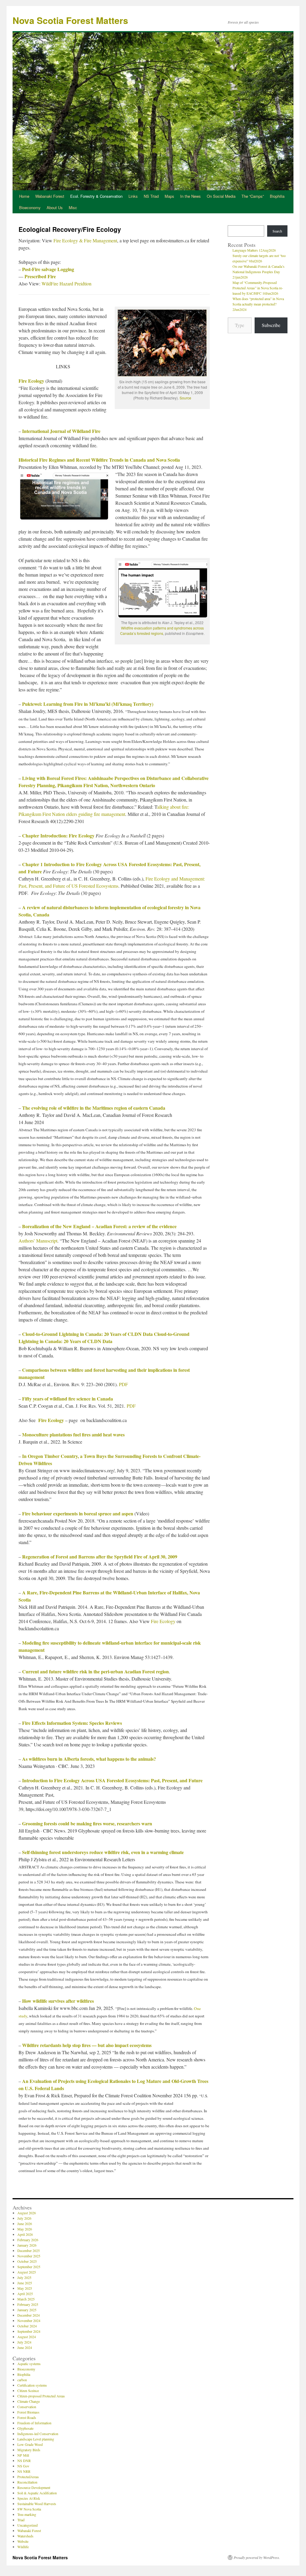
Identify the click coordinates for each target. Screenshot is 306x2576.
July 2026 (24, 2218)
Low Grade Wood (30, 2444)
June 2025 (25, 2283)
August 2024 (27, 2337)
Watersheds (25, 2536)
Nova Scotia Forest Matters (70, 20)
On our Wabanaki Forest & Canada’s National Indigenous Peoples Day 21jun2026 (258, 272)
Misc (73, 207)
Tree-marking (27, 2514)
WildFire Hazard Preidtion (66, 283)
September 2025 (29, 2267)
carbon (22, 2380)
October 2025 (27, 2261)
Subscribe (271, 325)
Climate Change (29, 2401)
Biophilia (277, 196)
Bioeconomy (30, 207)
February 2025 (28, 2304)
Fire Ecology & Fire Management (85, 240)
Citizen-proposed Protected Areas (41, 2396)
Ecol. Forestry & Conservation (96, 196)
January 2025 (27, 2310)
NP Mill (23, 2455)
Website (23, 2541)
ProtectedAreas (28, 2477)
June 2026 (25, 2224)
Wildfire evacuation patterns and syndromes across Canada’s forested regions (162, 631)
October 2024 (27, 2326)
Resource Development (34, 2487)
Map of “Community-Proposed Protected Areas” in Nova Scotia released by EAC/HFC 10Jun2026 (258, 288)
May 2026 (25, 2229)
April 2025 (25, 2294)
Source (185, 398)
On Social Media (221, 196)
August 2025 (27, 2272)
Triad (21, 2520)
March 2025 (26, 2299)
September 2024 (29, 2331)
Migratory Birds (29, 2450)
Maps (169, 196)
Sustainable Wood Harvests (37, 2504)
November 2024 (29, 2320)
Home (24, 196)
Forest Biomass (28, 2412)
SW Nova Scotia (29, 2509)
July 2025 (24, 2277)
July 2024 (24, 2342)
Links (133, 196)
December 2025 (29, 2250)
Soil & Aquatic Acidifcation (37, 2493)
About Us (55, 207)
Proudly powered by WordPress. (257, 2557)
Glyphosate (25, 2428)
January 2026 (27, 2245)
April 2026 (25, 2234)
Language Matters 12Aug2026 (254, 250)
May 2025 (25, 2288)
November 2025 (29, 2256)
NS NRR (24, 2471)
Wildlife (23, 2547)
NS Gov (23, 2466)
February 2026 (28, 2240)
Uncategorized (27, 2525)
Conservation (27, 2407)
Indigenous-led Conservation (38, 2434)
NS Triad (151, 196)
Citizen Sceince (28, 2391)
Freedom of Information (34, 2423)
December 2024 (29, 2315)
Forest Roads (27, 2417)
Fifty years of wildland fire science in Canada (68, 1399)
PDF (123, 1384)
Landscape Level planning (36, 2439)
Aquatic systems (29, 2364)
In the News (191, 196)
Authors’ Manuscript (38, 1241)
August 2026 (27, 2213)
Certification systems (32, 2385)
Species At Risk (29, 2498)
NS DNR (24, 2461)
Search (277, 231)
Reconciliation (27, 2482)
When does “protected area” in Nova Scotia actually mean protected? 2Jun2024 (258, 304)
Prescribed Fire (40, 276)
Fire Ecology (31, 381)
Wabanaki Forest (50, 196)
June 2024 (25, 2347)
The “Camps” (253, 196)
